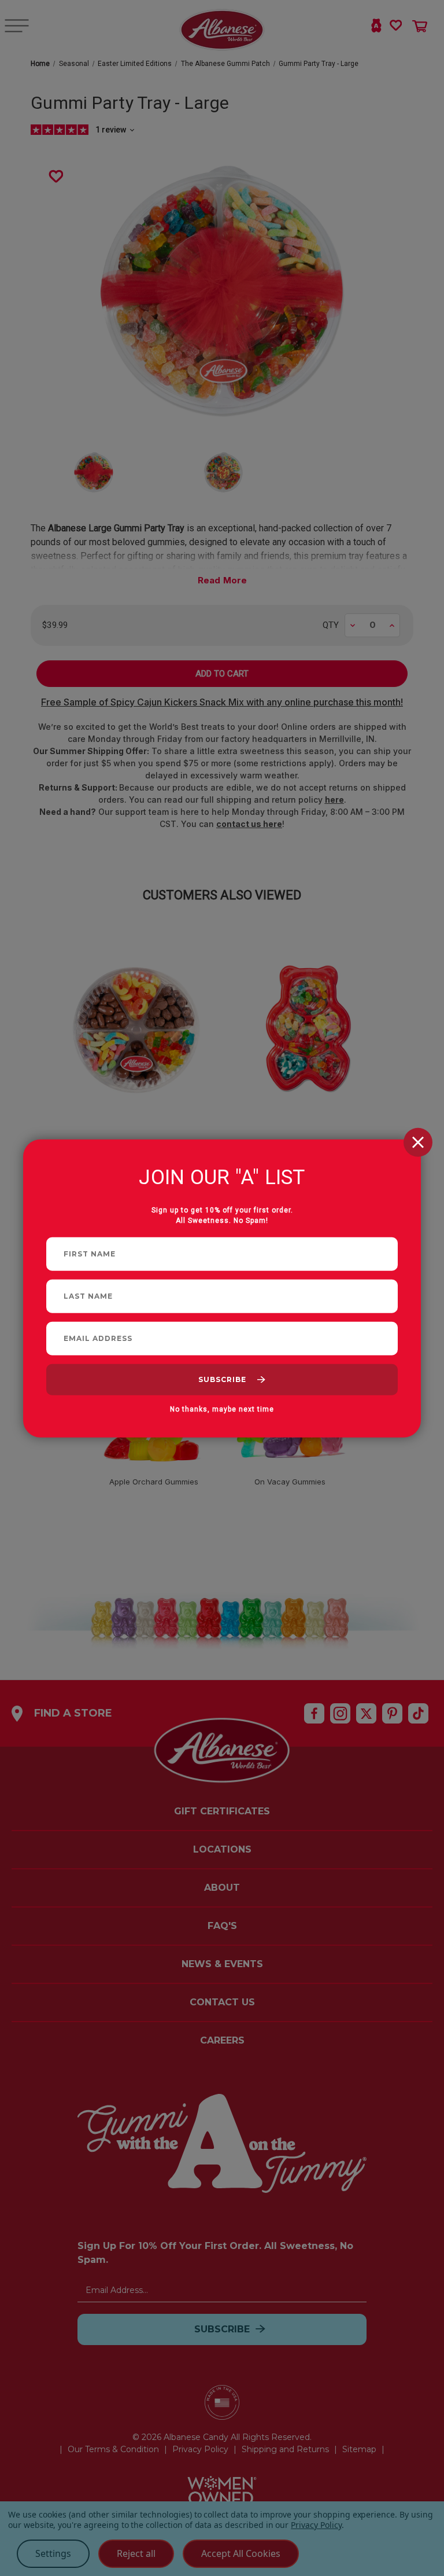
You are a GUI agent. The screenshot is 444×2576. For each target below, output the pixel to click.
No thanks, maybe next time (222, 1409)
